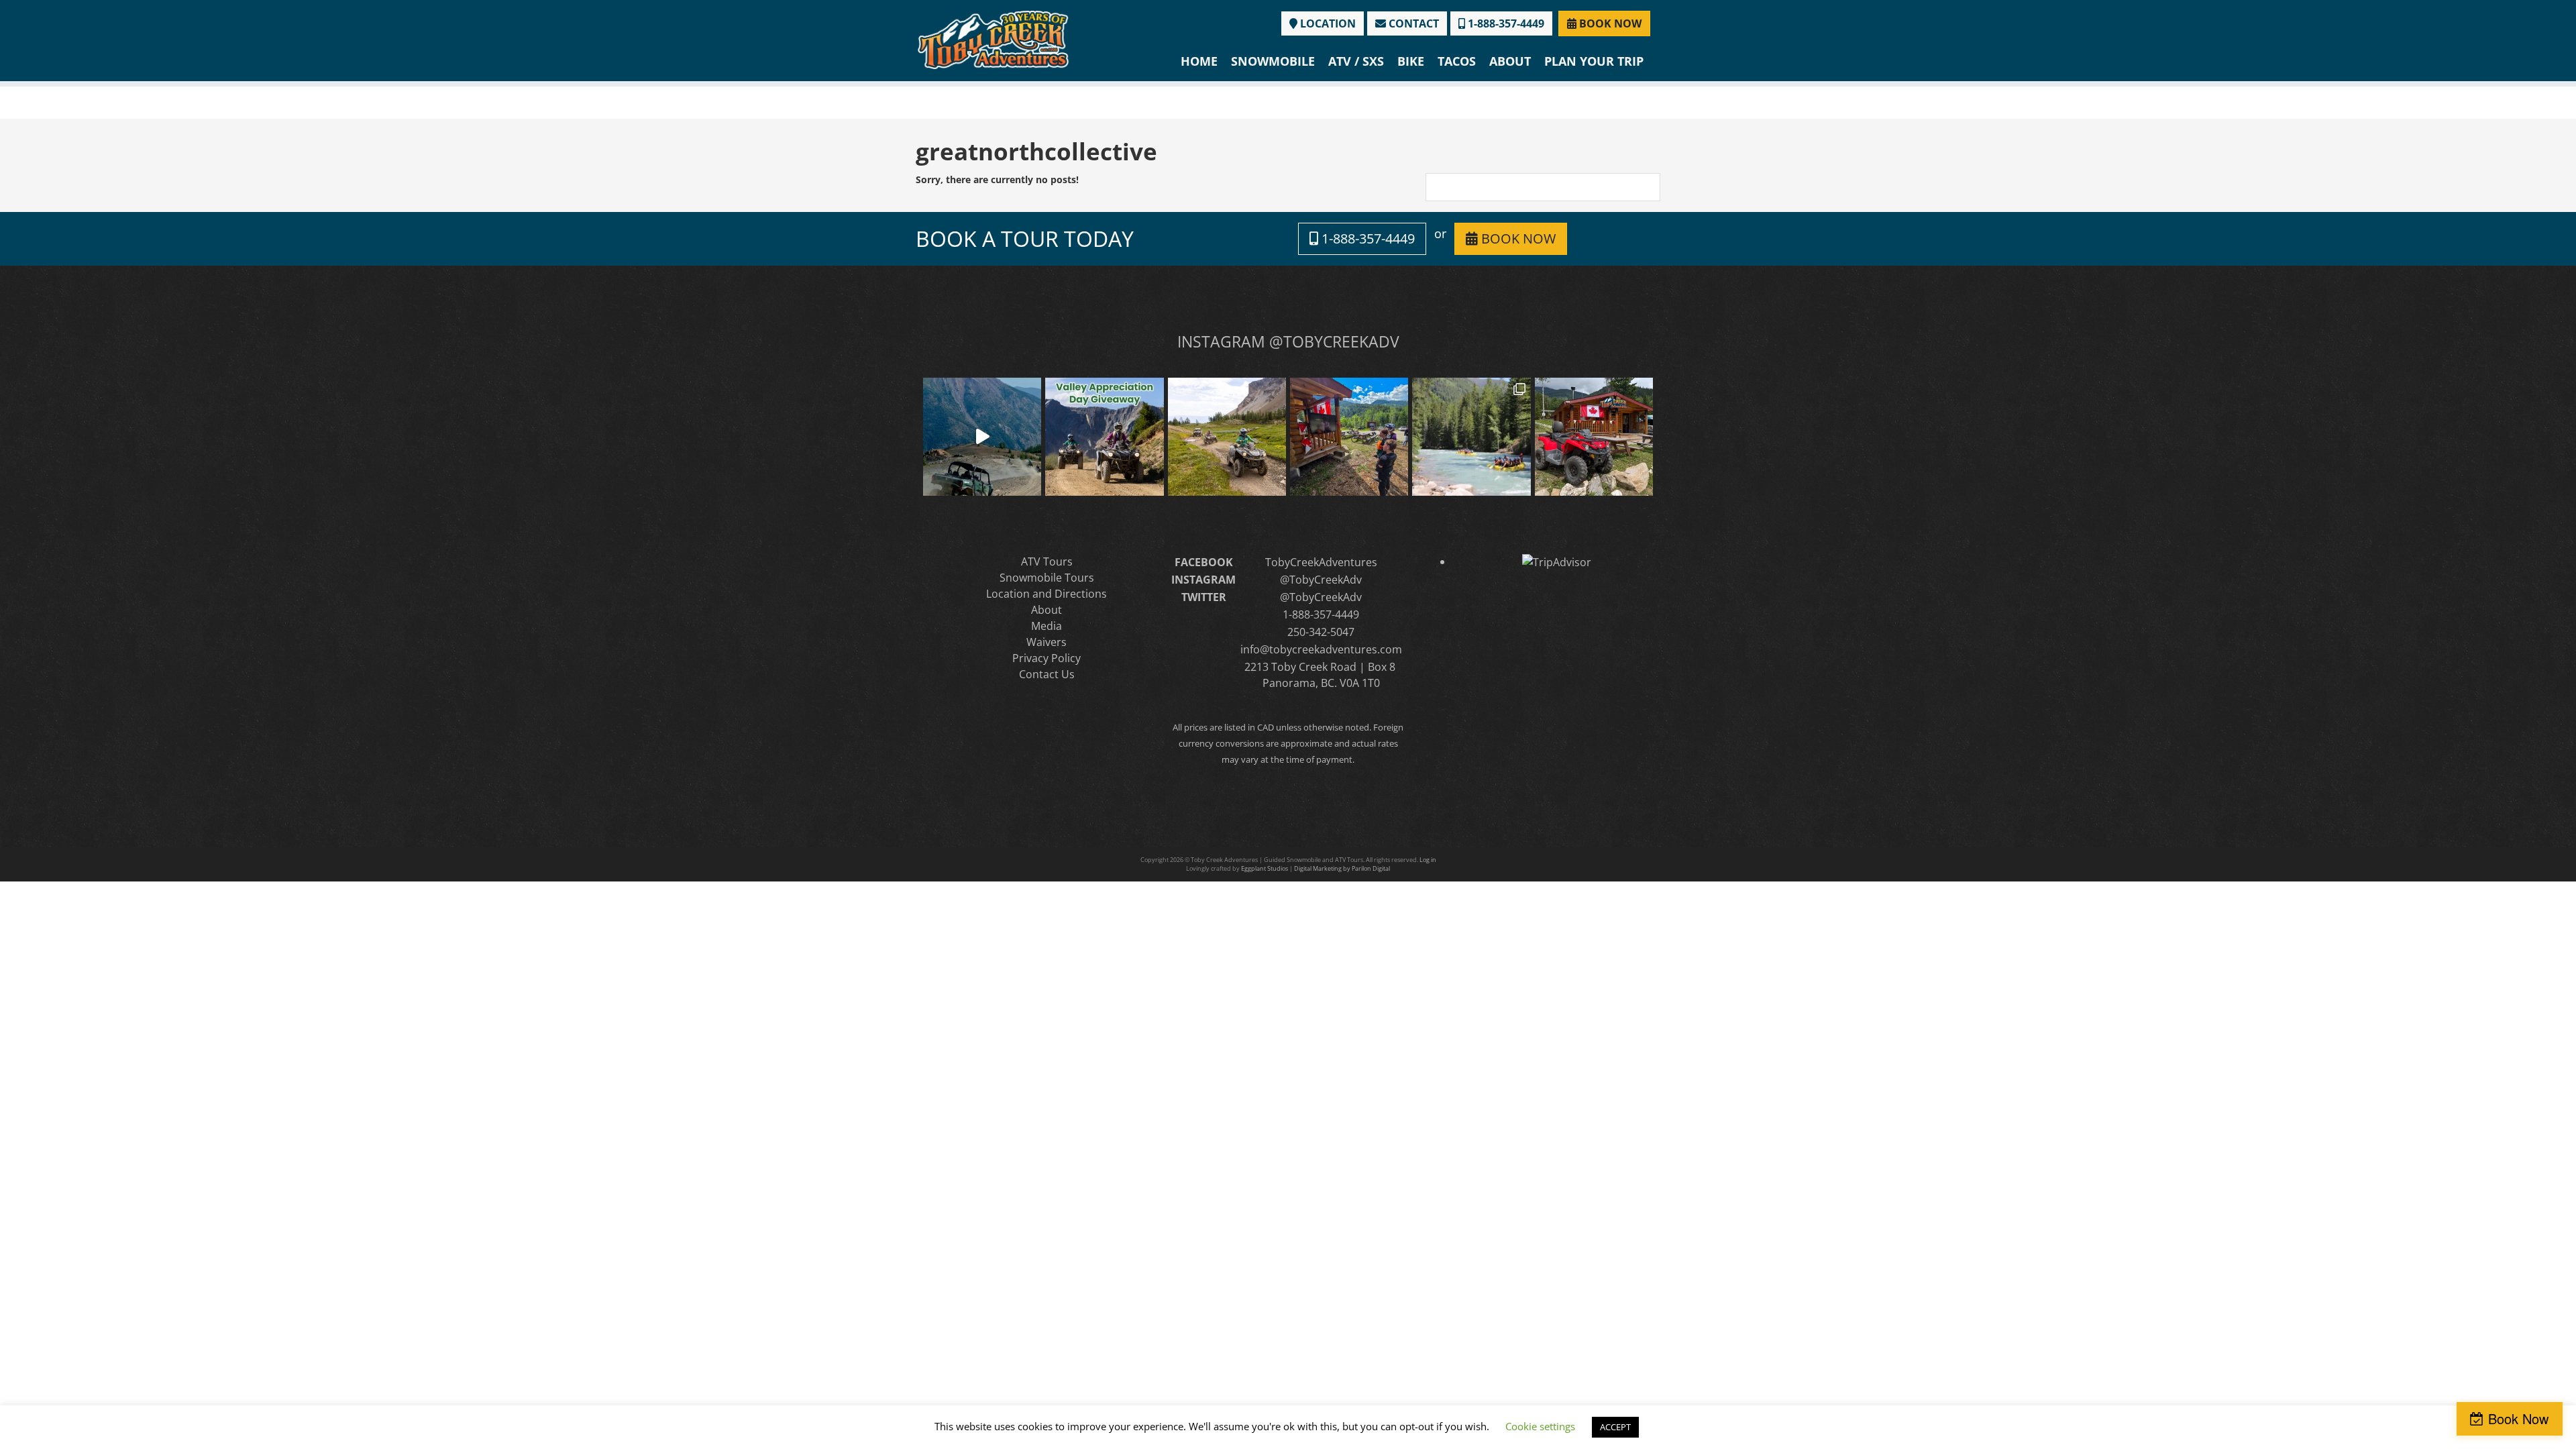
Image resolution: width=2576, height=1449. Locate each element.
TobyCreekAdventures (1321, 562)
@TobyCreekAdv (1321, 580)
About (1510, 61)
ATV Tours (1047, 561)
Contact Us (1047, 674)
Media (1046, 626)
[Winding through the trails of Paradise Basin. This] (1227, 437)
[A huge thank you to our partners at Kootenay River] (1471, 437)
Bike (1411, 61)
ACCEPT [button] (1615, 1427)
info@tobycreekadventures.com (1321, 649)
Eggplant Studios (1265, 868)
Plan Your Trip (1594, 61)
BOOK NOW (1609, 23)
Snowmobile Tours (1047, 578)
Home (1199, 61)
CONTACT (1412, 23)
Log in (1428, 860)
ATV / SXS (1356, 61)
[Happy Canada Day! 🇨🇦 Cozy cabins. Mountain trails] (1594, 437)
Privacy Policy (1046, 658)
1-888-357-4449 (1505, 23)
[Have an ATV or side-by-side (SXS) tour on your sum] (982, 437)
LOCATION (1327, 23)
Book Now (2518, 1418)
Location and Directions (1046, 594)
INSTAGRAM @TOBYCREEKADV (1288, 341)
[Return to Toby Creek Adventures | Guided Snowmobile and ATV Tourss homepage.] (993, 39)
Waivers (1046, 642)
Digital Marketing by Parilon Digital (1342, 868)
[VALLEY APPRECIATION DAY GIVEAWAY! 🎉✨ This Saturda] (1104, 437)
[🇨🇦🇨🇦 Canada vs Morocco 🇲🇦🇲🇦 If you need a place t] (1349, 437)
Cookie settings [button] (1540, 1426)
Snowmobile (1273, 61)
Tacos (1457, 61)
